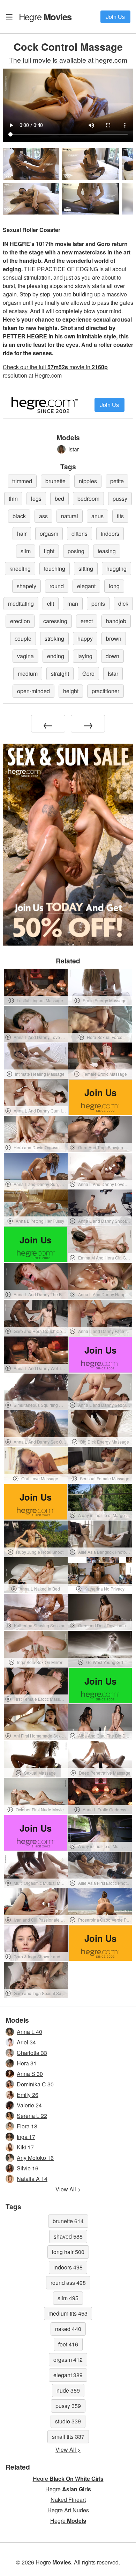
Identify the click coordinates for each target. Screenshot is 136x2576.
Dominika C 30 (35, 2084)
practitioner (105, 691)
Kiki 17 (25, 2147)
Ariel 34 (26, 2042)
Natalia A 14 (32, 2179)
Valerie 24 (29, 2105)
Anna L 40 (29, 2032)
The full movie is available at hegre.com (68, 60)
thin (13, 499)
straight (60, 673)
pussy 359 (68, 2406)
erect (87, 621)
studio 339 (68, 2421)
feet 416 (68, 2344)
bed (59, 499)
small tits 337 (68, 2437)
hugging (116, 568)
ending (56, 656)
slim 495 (68, 2298)
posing (76, 551)
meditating (21, 603)
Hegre (45, 16)
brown (114, 638)
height (71, 691)
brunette (55, 481)
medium (28, 673)
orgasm (49, 534)
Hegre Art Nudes (68, 2510)
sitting (86, 568)
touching (55, 568)
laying (85, 656)
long (114, 586)
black (19, 516)
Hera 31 (27, 2063)
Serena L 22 (32, 2116)
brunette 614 (68, 2221)
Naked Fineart (68, 2500)
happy (85, 638)
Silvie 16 (28, 2168)
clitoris (80, 534)
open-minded (33, 691)
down (112, 656)
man (73, 603)
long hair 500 (68, 2252)
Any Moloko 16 (35, 2158)
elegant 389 (68, 2375)
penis (98, 603)
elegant (86, 586)
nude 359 (68, 2390)
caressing (55, 621)
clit (51, 603)
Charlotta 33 (32, 2053)
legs (36, 499)
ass (43, 516)
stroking (54, 638)
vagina (25, 656)
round (57, 586)
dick (123, 603)
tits (120, 516)
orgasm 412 (68, 2360)
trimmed (22, 481)
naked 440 (68, 2329)
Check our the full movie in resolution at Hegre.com (55, 371)
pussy (120, 499)
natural (70, 516)
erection (20, 621)
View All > (68, 2189)
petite (117, 481)
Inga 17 (26, 2137)
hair (22, 534)
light (49, 551)
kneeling (20, 568)
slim (26, 551)
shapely (27, 586)
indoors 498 (68, 2267)
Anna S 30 (30, 2074)
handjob (116, 621)
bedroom (88, 499)
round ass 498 (68, 2283)
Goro (88, 673)
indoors (110, 534)
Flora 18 (27, 2126)
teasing (107, 551)
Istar (74, 449)
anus (97, 516)
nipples (88, 481)
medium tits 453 (68, 2313)
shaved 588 (68, 2236)
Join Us (115, 17)
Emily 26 (28, 2095)
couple (23, 638)
